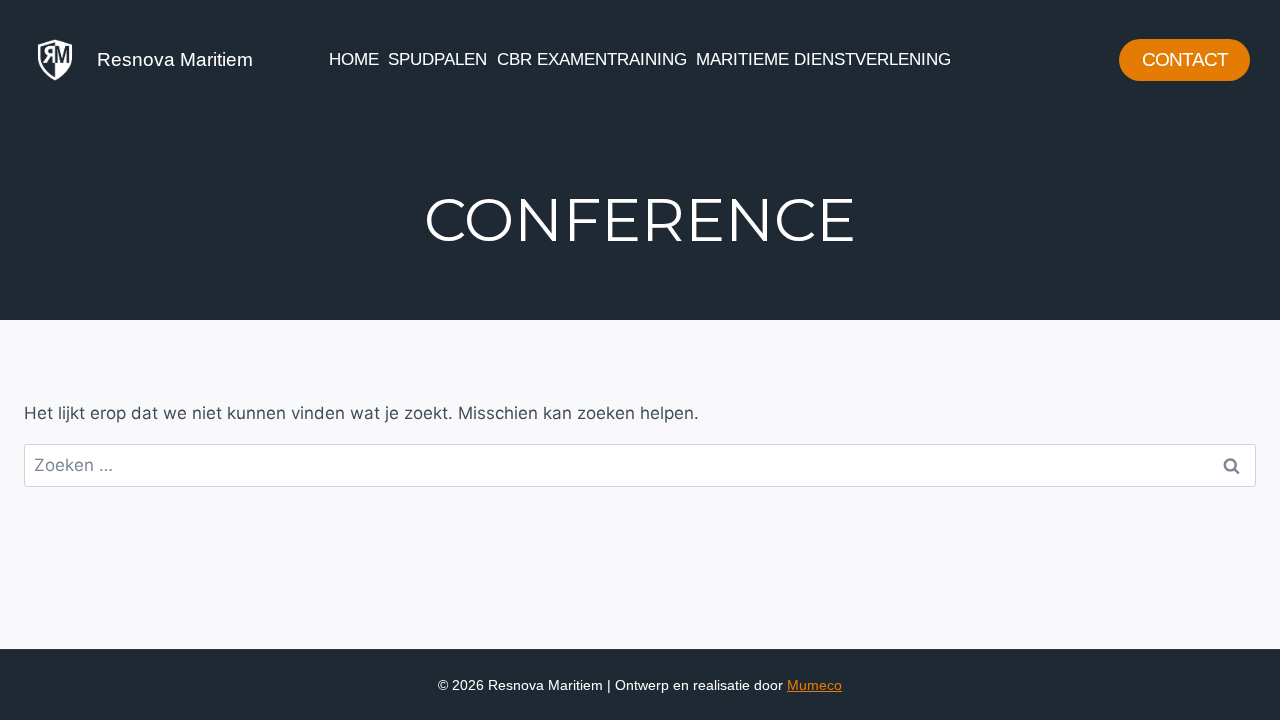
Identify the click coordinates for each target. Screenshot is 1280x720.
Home (354, 59)
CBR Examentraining (592, 59)
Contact (1185, 59)
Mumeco (814, 685)
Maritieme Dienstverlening (823, 59)
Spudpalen (437, 59)
